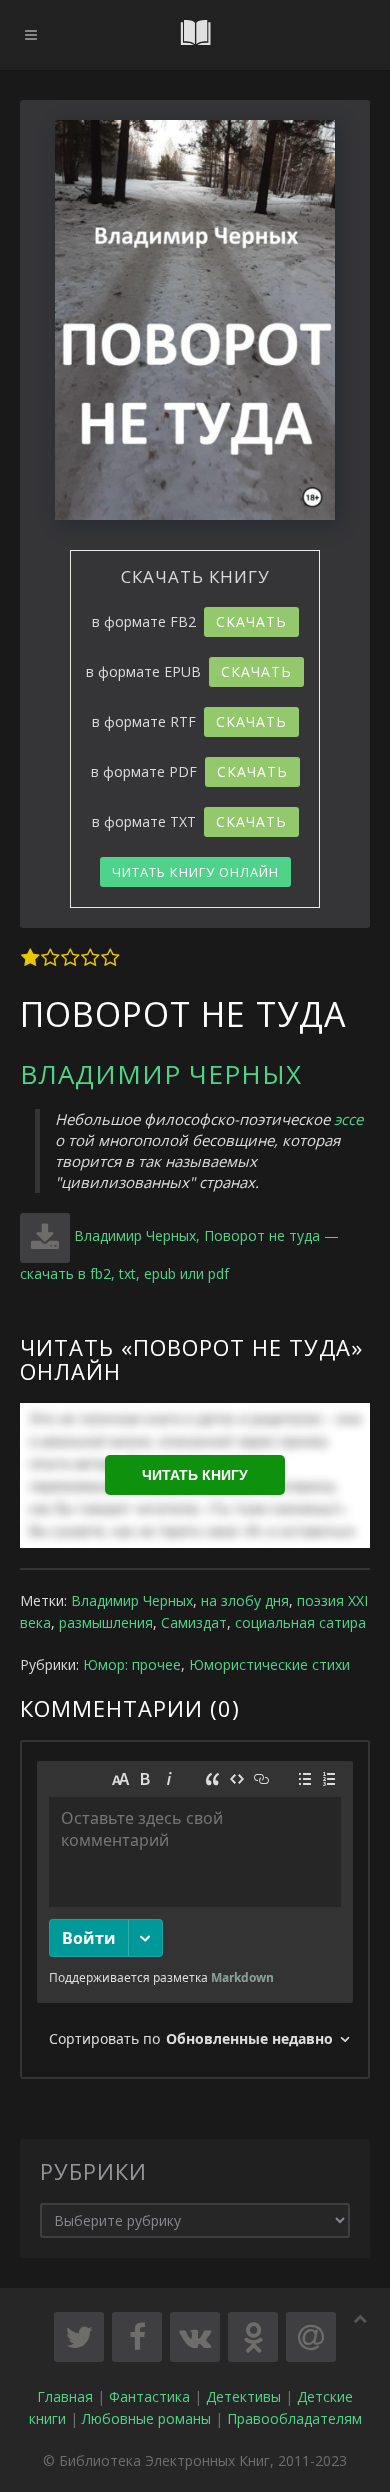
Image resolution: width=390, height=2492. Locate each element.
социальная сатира (300, 1622)
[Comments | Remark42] (195, 1909)
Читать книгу (195, 1475)
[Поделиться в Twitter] (79, 2337)
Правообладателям (294, 2418)
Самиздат (194, 1622)
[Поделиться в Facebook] (137, 2337)
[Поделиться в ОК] (253, 2337)
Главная (65, 2396)
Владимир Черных (161, 1074)
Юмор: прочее (132, 1664)
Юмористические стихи (269, 1664)
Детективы (243, 2396)
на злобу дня (245, 1600)
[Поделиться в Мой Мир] (311, 2337)
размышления (106, 1622)
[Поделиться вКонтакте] (195, 2337)
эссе (348, 1119)
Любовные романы (146, 2418)
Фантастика (149, 2396)
